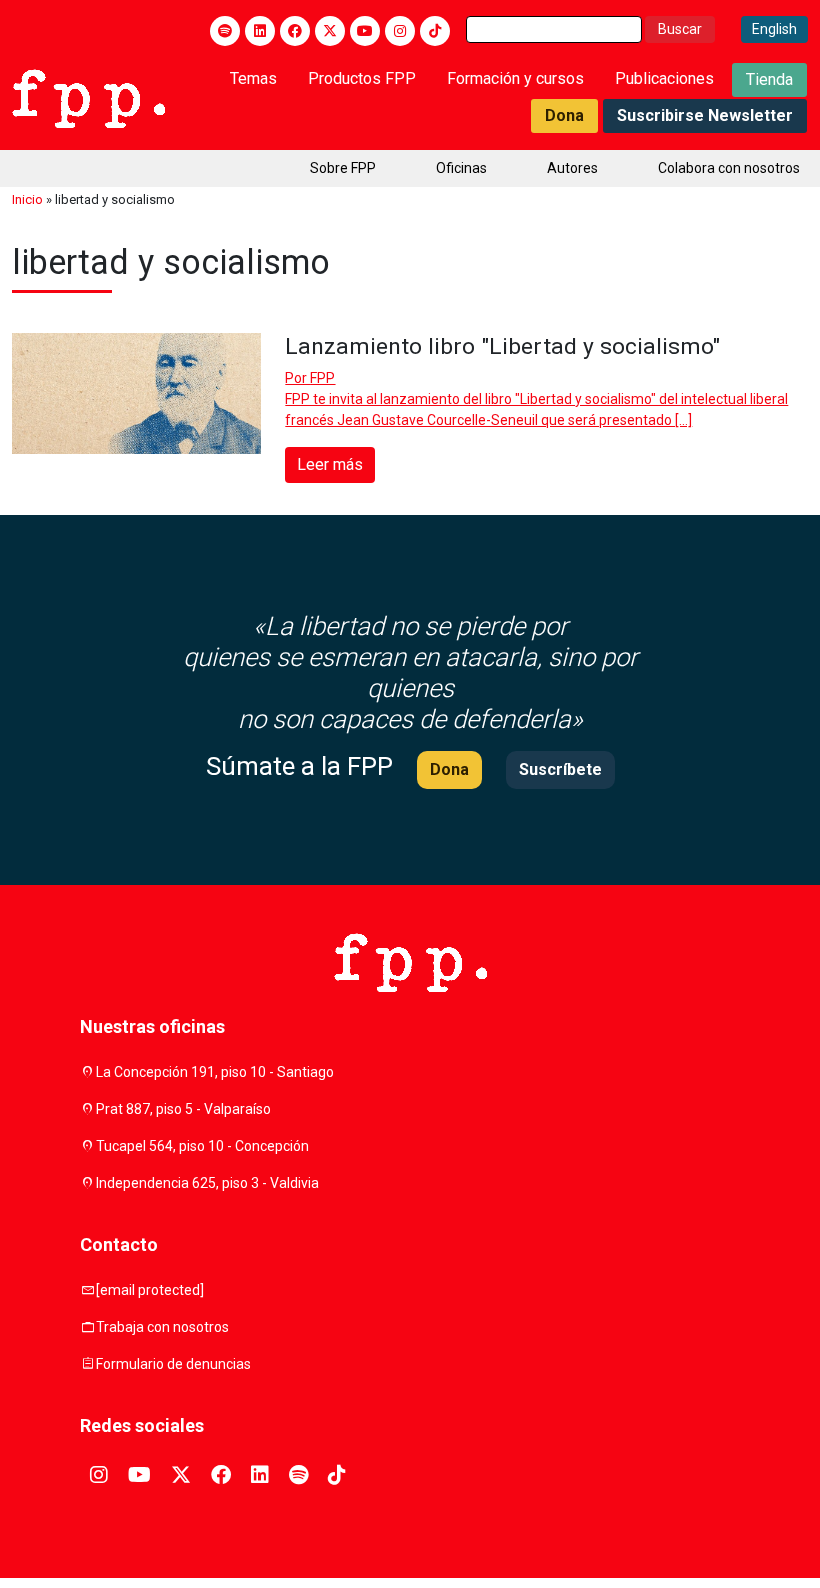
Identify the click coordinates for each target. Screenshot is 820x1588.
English (774, 29)
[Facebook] (295, 31)
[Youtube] (365, 31)
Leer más (330, 464)
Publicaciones (664, 78)
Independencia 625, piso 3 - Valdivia (207, 1183)
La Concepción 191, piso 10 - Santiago (215, 1072)
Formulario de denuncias (173, 1364)
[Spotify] (225, 31)
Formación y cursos (515, 78)
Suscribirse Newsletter (705, 115)
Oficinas (461, 168)
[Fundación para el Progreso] (88, 97)
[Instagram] (400, 31)
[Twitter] (330, 31)
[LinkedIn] (260, 31)
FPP (322, 378)
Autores (572, 168)
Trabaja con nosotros (162, 1327)
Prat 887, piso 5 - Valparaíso (183, 1109)
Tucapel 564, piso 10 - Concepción (202, 1146)
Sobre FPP (343, 168)
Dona (564, 115)
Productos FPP (362, 78)
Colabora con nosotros (729, 168)
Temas (253, 78)
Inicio (27, 199)
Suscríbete (560, 769)
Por (310, 378)
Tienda (769, 79)
